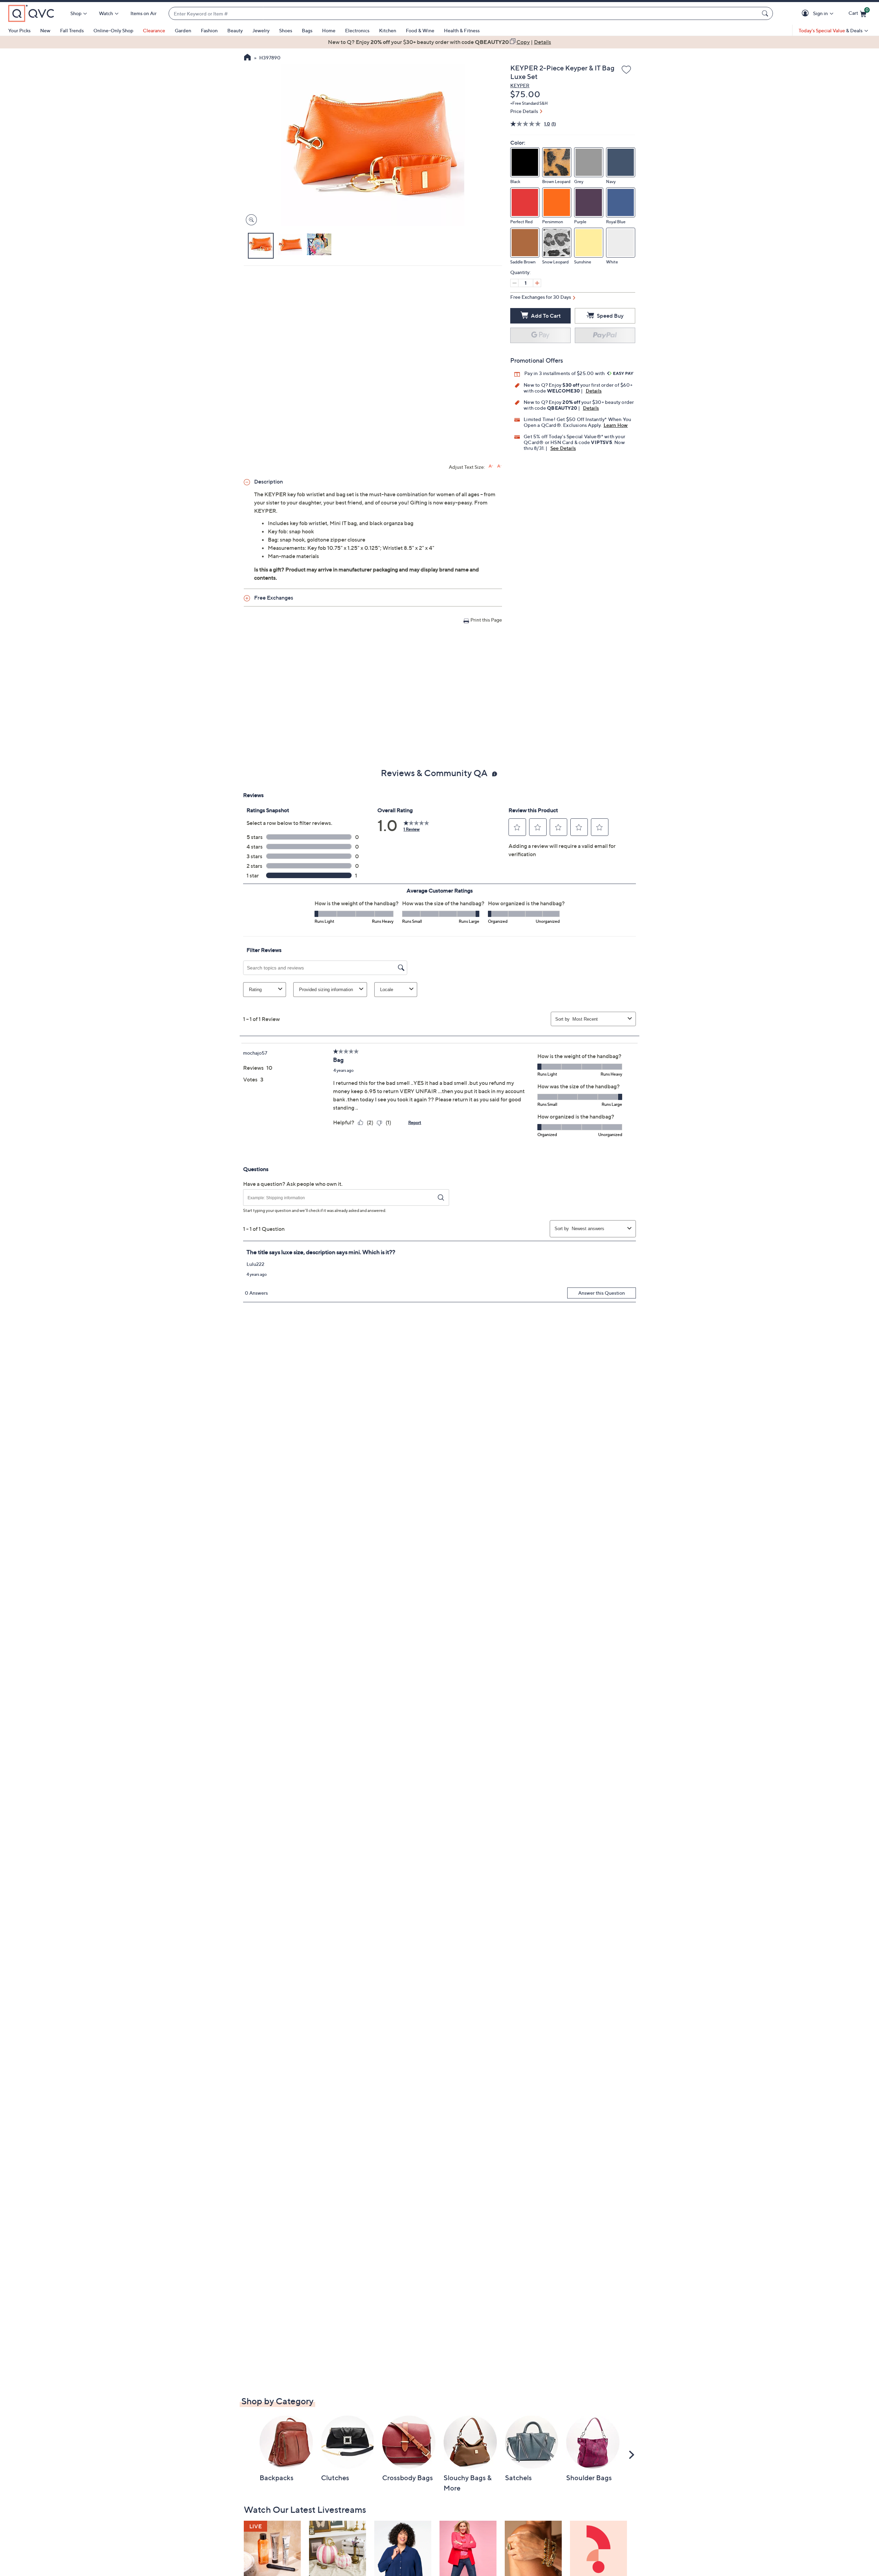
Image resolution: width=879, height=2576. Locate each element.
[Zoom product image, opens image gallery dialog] (250, 220)
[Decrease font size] (499, 466)
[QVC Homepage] (247, 58)
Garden (183, 30)
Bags (307, 30)
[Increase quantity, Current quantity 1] (537, 283)
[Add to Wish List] (626, 70)
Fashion (209, 30)
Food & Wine (420, 30)
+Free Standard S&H (529, 103)
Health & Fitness (462, 30)
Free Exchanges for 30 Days (541, 297)
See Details (563, 448)
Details (594, 391)
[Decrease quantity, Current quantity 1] (514, 283)
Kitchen (388, 30)
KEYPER (520, 85)
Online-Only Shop (113, 30)
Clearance (154, 30)
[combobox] (464, 14)
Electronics (357, 30)
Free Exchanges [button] (274, 598)
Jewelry (261, 30)
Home (329, 30)
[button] (806, 14)
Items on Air (144, 13)
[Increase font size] (491, 466)
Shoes (286, 30)
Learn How (616, 425)
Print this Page (486, 620)
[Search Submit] (766, 13)
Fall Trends (72, 30)
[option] (439, 42)
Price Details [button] (524, 111)
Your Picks (19, 30)
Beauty (235, 30)
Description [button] (269, 481)
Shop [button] (76, 13)
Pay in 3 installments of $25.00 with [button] (565, 373)
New (45, 30)
